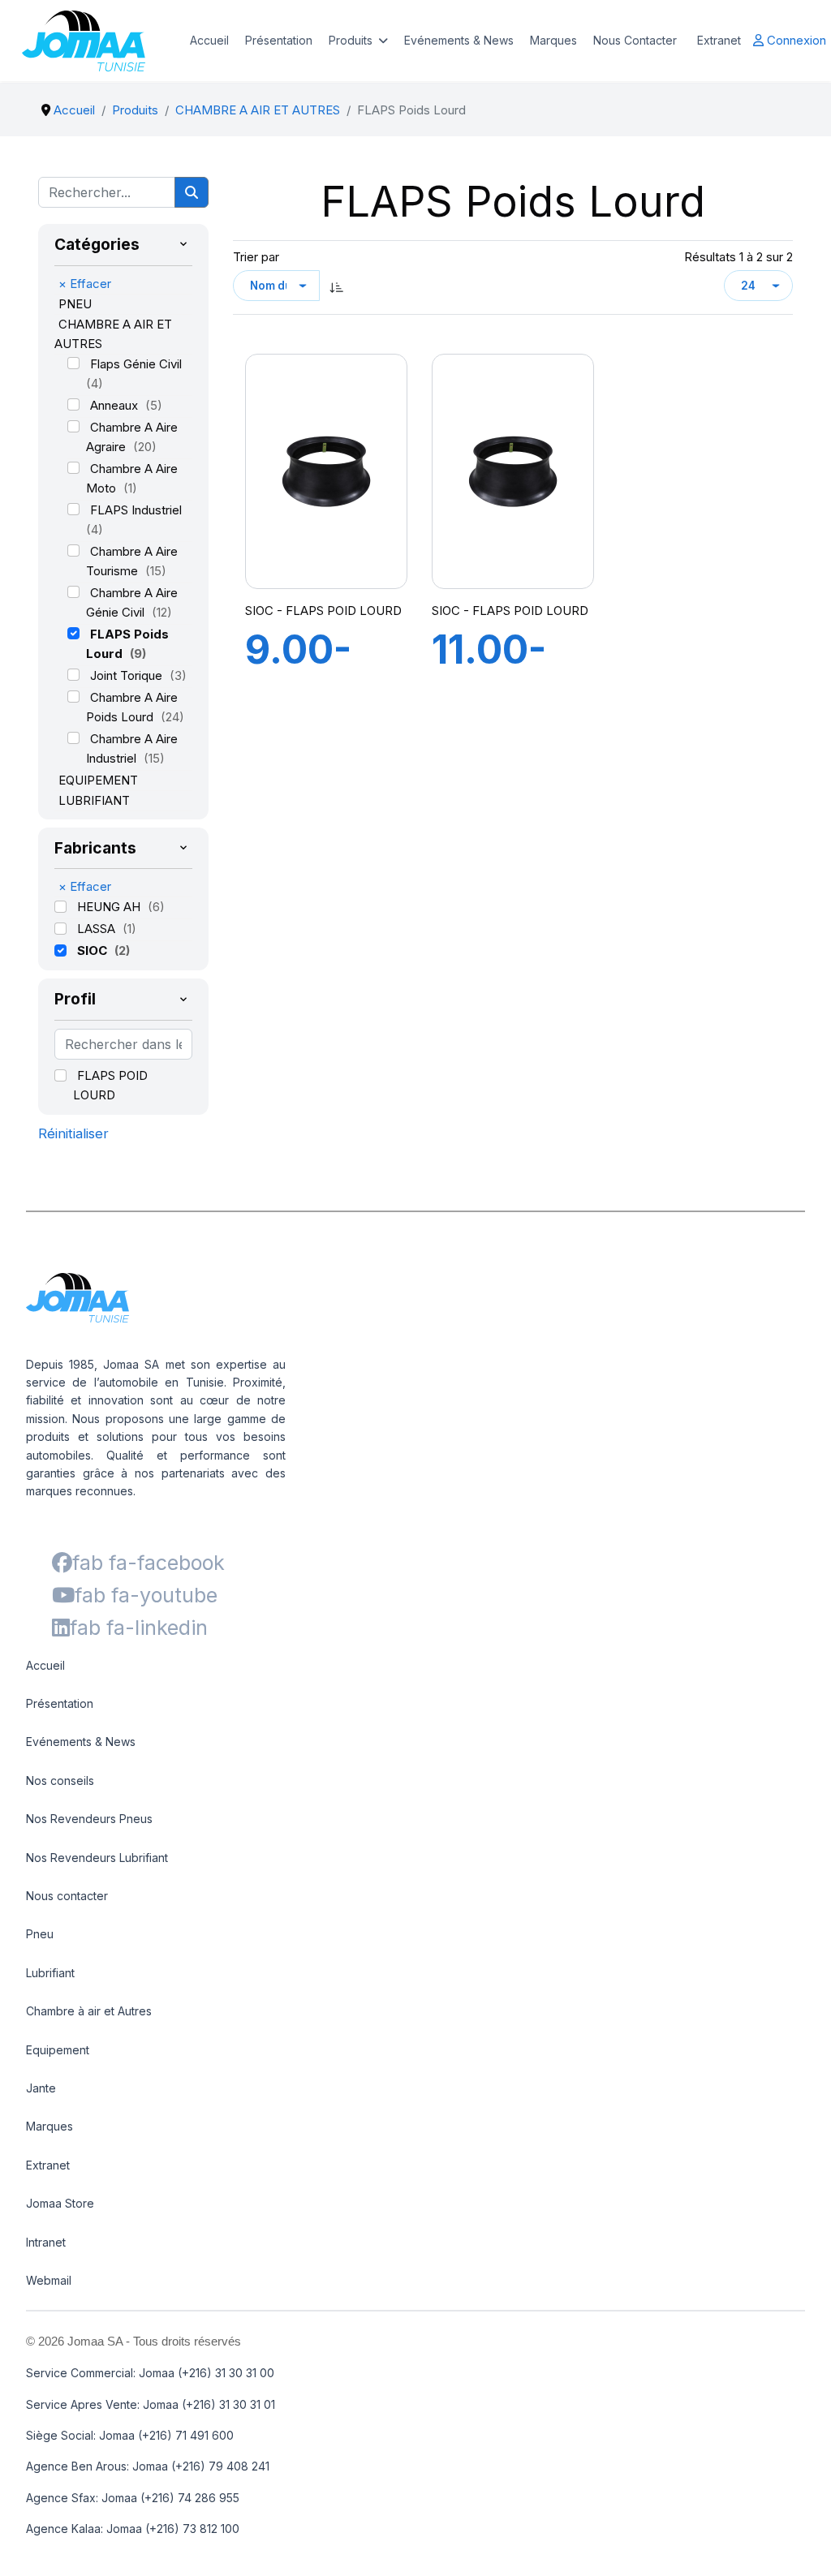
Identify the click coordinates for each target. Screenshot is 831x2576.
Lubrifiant (50, 1973)
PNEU (75, 304)
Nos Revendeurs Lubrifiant (97, 1858)
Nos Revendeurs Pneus (89, 1819)
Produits (351, 40)
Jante (41, 2088)
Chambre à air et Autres (89, 2011)
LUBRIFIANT (94, 800)
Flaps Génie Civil (136, 364)
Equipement (58, 2050)
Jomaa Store (60, 2203)
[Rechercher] (192, 192)
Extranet (719, 40)
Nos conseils (60, 1780)
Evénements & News (459, 40)
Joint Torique (128, 675)
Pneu (40, 1934)
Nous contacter (67, 1896)
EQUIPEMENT (98, 780)
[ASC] (337, 286)
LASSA (98, 929)
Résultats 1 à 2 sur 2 (738, 257)
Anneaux (116, 405)
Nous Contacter (635, 40)
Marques (553, 40)
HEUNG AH (110, 907)
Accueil (209, 40)
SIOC (94, 950)
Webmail (49, 2280)
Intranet (46, 2242)
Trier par (256, 257)
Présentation (279, 40)
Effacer (85, 284)
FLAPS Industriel (136, 510)
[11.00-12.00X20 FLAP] (513, 471)
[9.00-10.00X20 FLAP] (326, 471)
